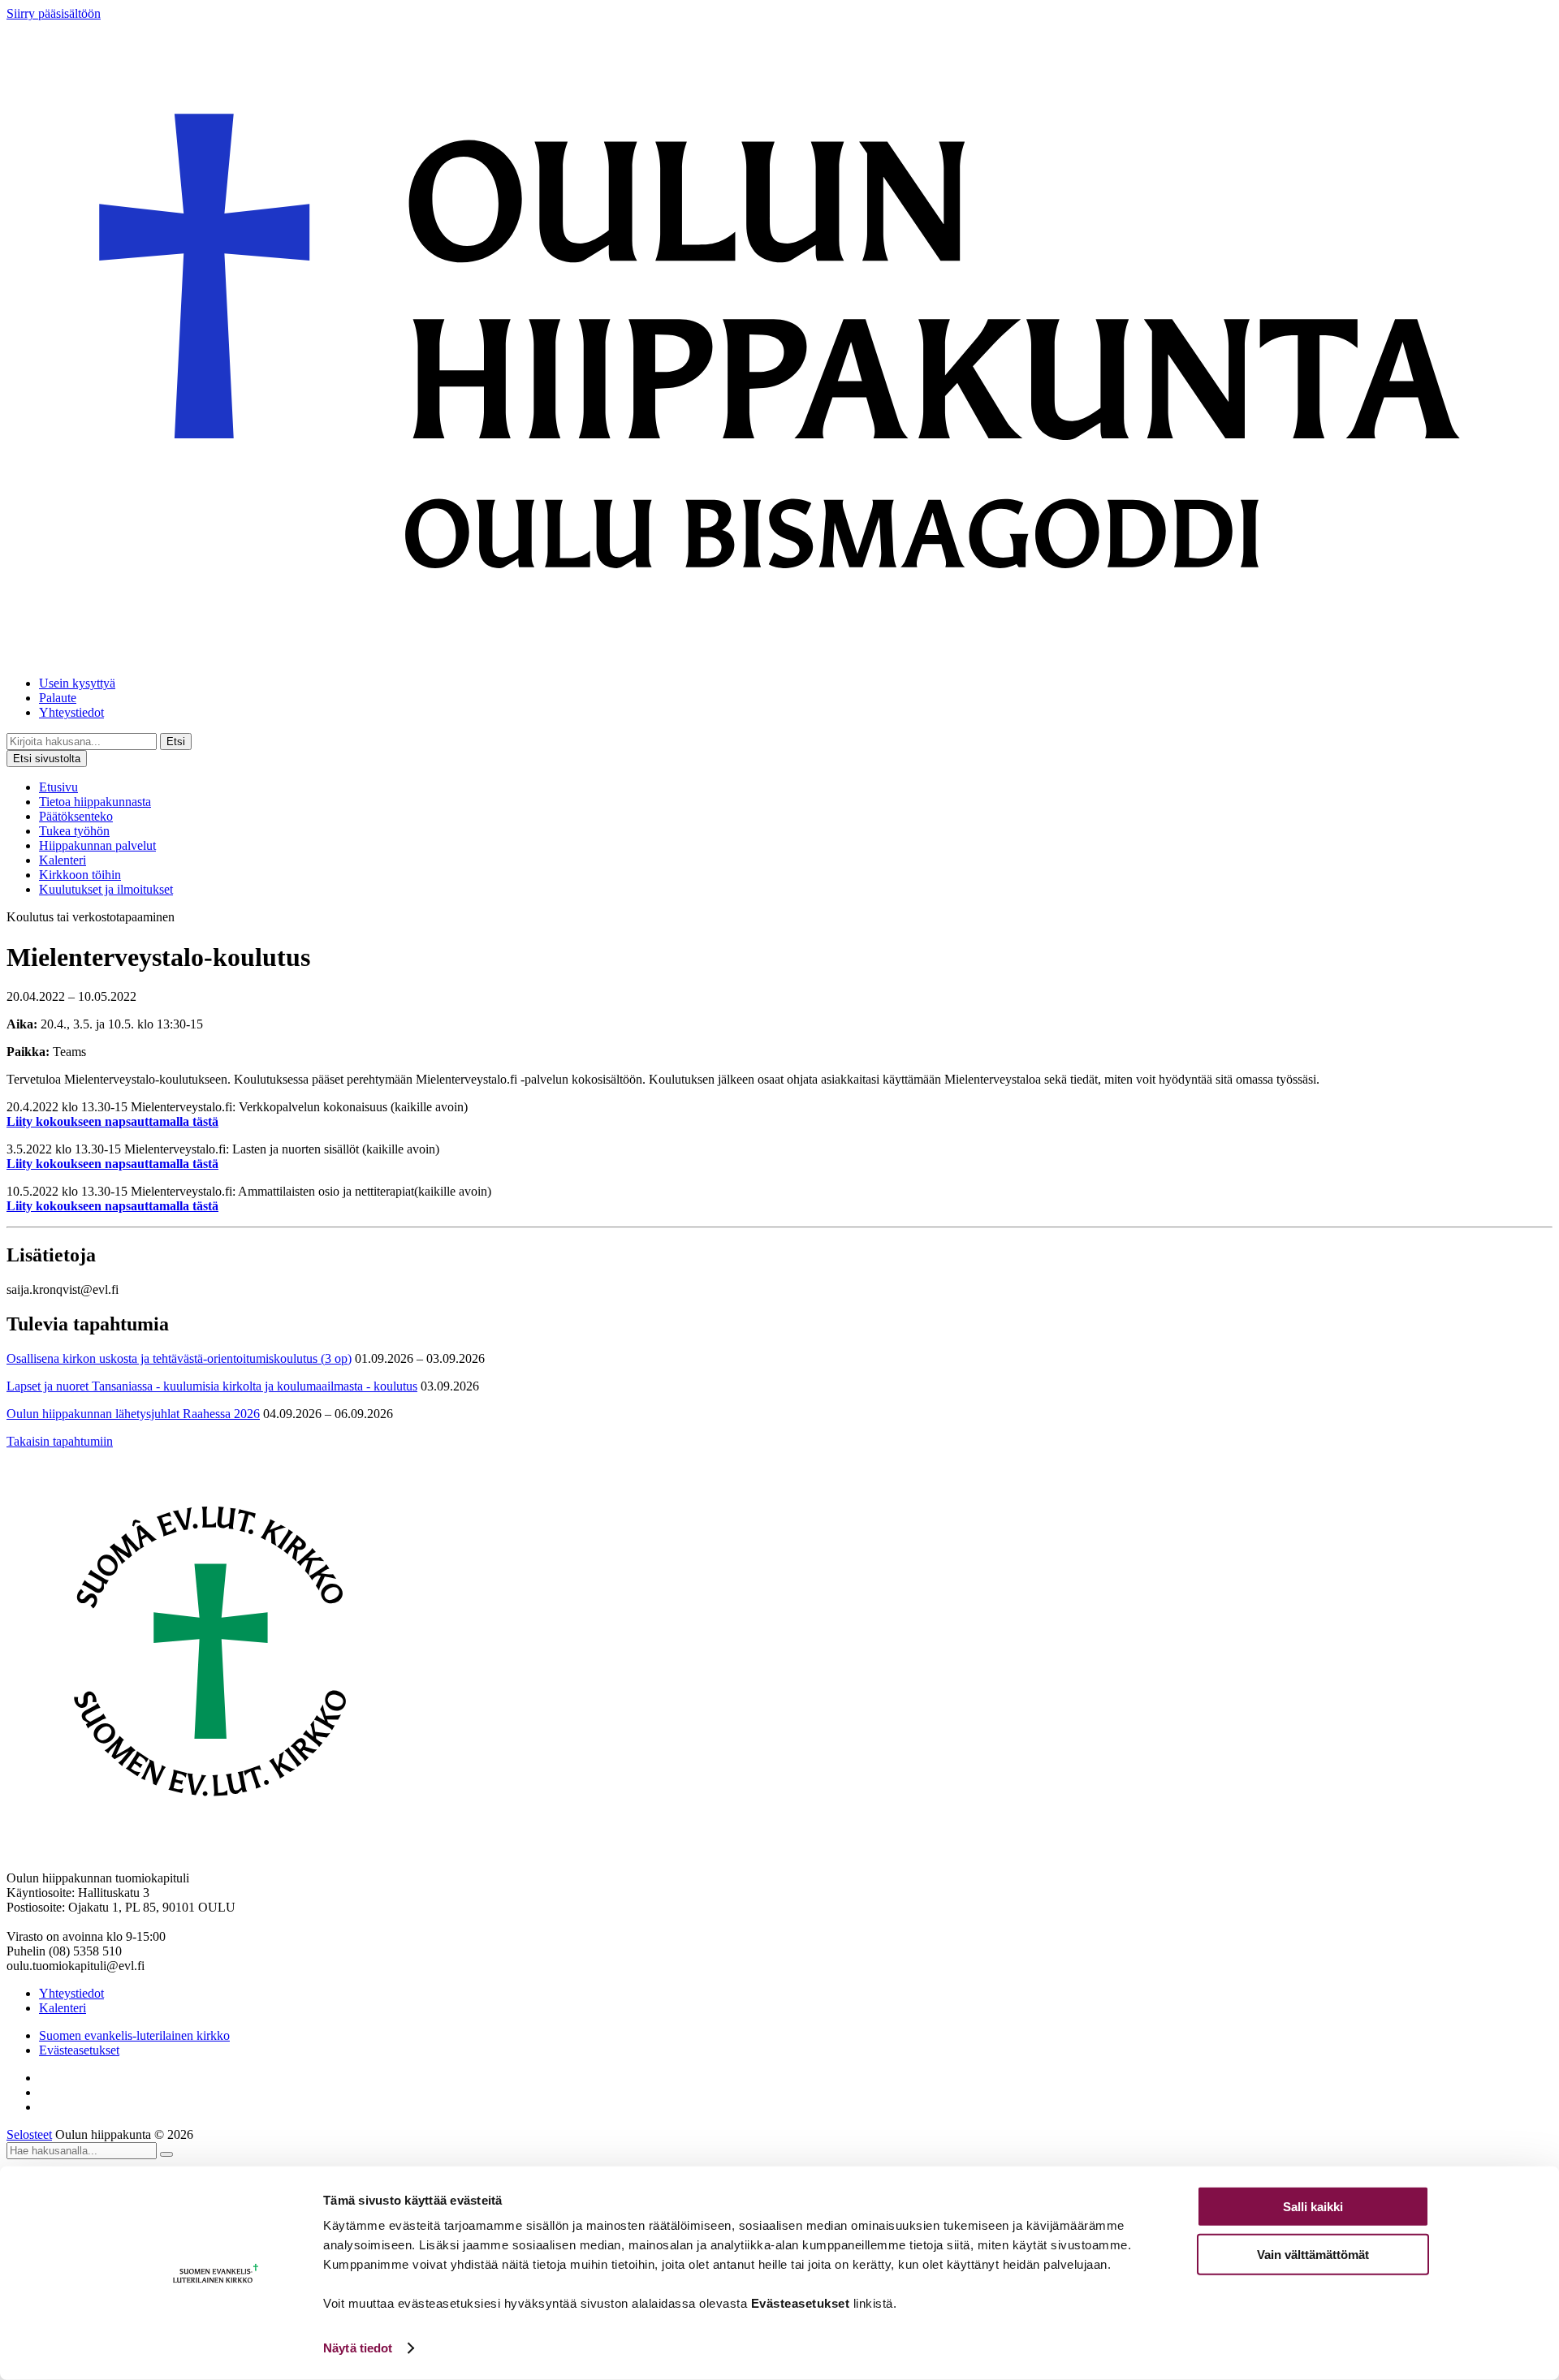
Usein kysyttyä (77, 683)
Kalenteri (63, 860)
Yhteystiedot (71, 712)
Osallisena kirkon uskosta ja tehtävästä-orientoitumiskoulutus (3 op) (179, 1358)
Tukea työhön (74, 831)
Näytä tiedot (358, 2348)
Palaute (58, 698)
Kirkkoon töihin (80, 875)
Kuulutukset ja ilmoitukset (106, 889)
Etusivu (58, 787)
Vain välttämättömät (1313, 2254)
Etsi (176, 742)
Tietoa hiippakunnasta (95, 802)
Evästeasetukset (79, 2050)
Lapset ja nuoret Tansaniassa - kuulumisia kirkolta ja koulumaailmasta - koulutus (212, 1386)
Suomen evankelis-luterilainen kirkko (134, 2035)
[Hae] (166, 2154)
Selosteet (29, 2134)
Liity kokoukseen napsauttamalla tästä (112, 1121)
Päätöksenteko (76, 816)
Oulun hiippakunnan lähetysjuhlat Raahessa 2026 (133, 1414)
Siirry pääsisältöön (54, 13)
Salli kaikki (1313, 2207)
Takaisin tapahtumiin (60, 1441)
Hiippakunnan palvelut (97, 845)
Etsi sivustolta (47, 759)
